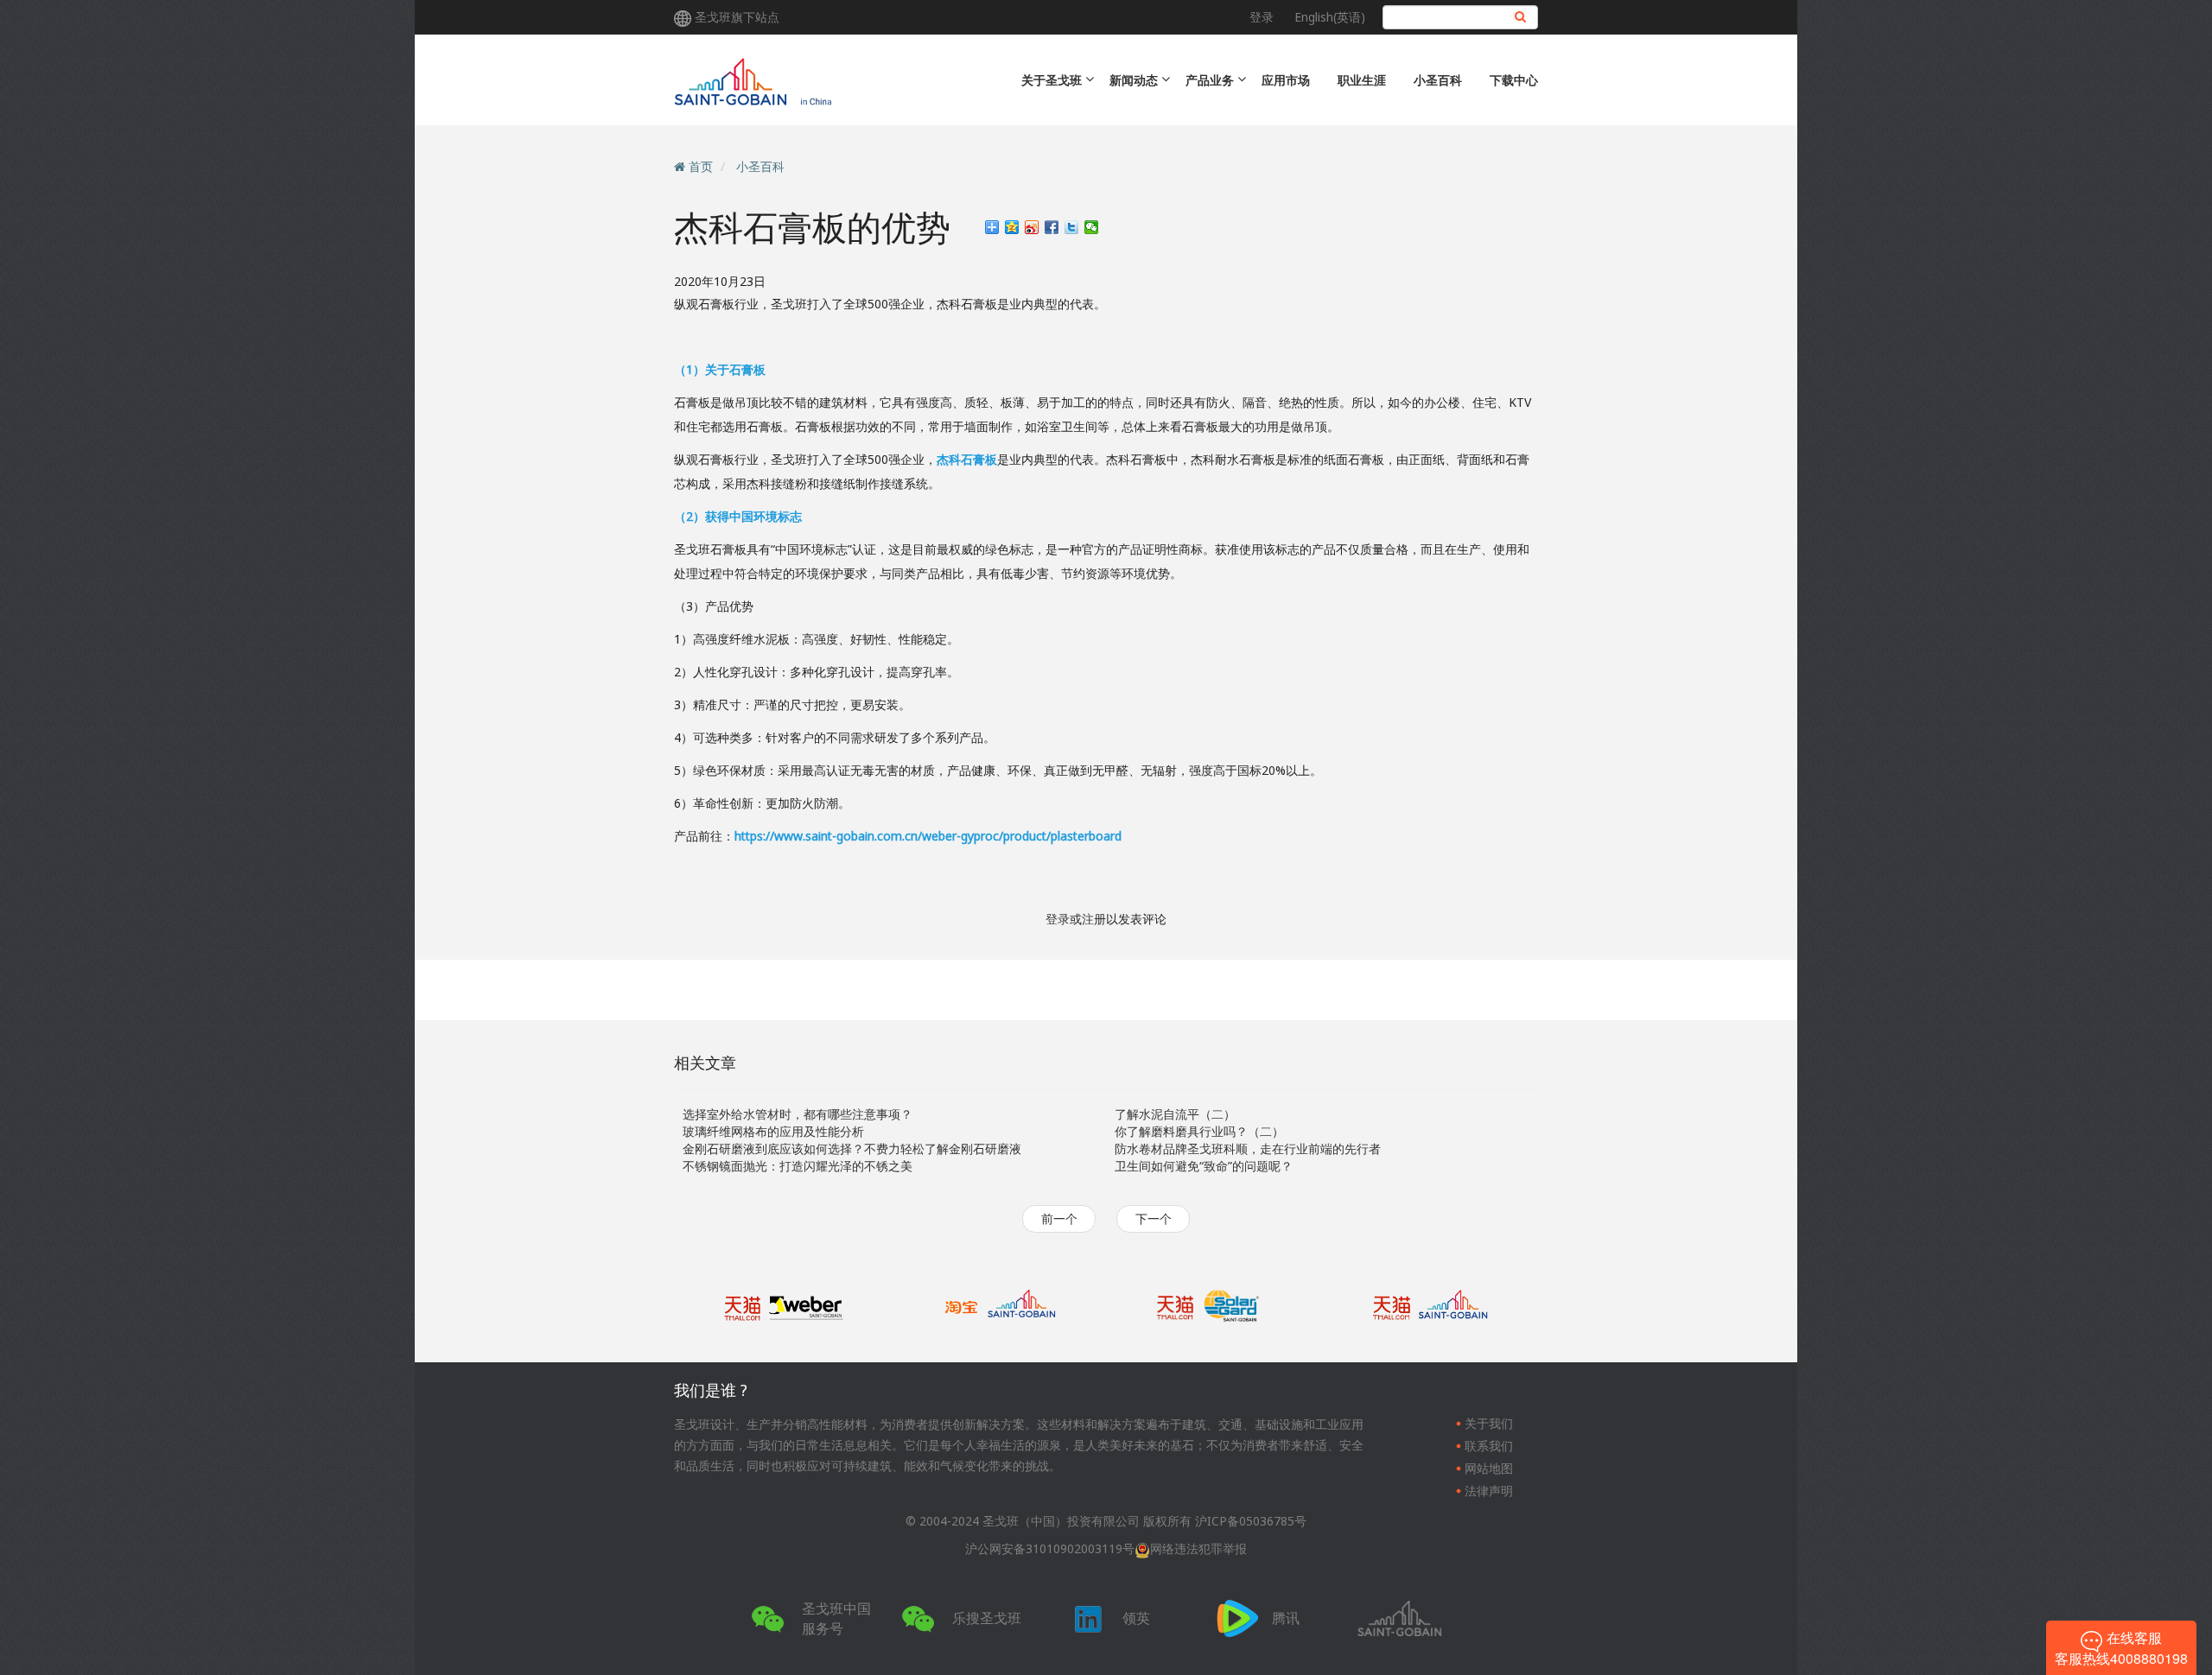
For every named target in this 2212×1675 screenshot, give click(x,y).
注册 (1094, 919)
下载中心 (1514, 80)
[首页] (823, 80)
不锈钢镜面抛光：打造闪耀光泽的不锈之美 (798, 1166)
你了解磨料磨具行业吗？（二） (1199, 1131)
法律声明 (1489, 1491)
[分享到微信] (1092, 227)
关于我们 (1489, 1423)
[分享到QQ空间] (1012, 227)
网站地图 (1489, 1468)
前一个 (1059, 1218)
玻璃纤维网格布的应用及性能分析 (773, 1131)
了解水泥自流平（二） (1175, 1114)
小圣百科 (1438, 80)
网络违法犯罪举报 (1198, 1548)
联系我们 (1489, 1446)
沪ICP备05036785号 (1251, 1521)
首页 (701, 166)
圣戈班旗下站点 (737, 17)
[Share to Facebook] (1052, 227)
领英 (1136, 1618)
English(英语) (1330, 17)
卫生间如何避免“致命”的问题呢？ (1204, 1166)
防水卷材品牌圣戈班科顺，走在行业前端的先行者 (1248, 1148)
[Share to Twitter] (1072, 227)
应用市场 (1286, 80)
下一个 (1154, 1218)
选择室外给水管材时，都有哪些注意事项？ (798, 1114)
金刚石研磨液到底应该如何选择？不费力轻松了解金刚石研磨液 (852, 1148)
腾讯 (1286, 1618)
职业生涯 (1362, 80)
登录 (1262, 17)
